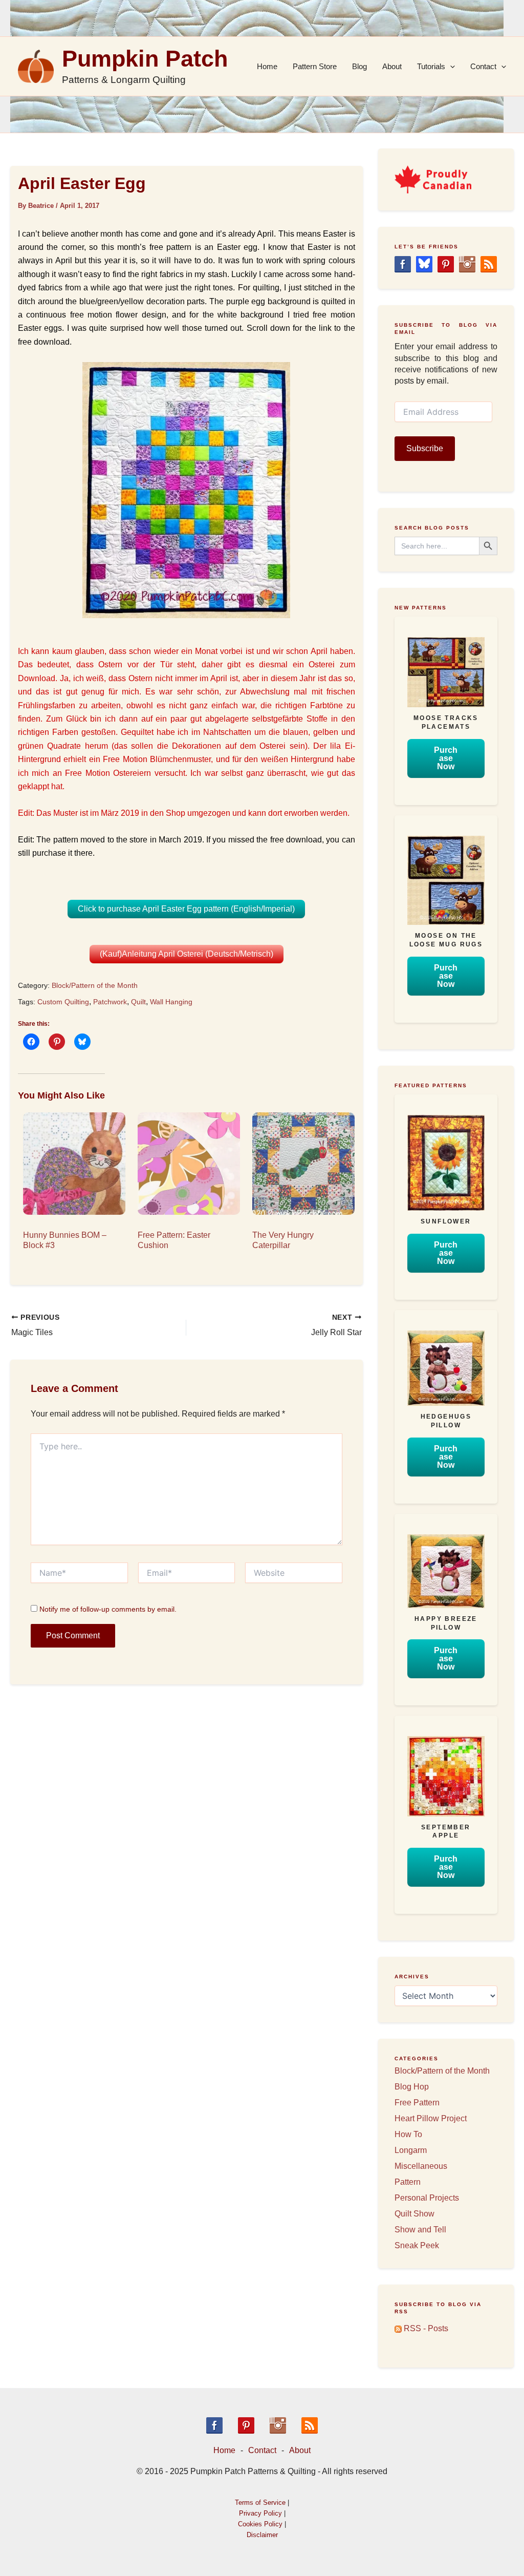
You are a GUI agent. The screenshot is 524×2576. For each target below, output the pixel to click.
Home (267, 66)
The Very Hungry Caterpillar (283, 1240)
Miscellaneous (421, 2166)
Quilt (138, 1002)
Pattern (408, 2182)
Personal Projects (427, 2198)
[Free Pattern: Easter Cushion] (185, 1164)
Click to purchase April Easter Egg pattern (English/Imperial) (186, 909)
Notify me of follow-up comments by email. (108, 1609)
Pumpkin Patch (145, 59)
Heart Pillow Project (431, 2118)
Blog (359, 66)
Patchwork (110, 1002)
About (392, 66)
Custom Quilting (63, 1002)
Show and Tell (420, 2230)
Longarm (411, 2150)
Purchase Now (446, 758)
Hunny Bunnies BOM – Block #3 (65, 1240)
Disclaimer (262, 2535)
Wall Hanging (171, 1002)
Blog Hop (412, 2087)
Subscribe (425, 448)
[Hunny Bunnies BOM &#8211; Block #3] (70, 1164)
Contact (483, 66)
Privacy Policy (260, 2513)
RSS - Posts (425, 2328)
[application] (450, 67)
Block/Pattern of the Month (95, 985)
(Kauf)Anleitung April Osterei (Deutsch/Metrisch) (187, 954)
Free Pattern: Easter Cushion (174, 1240)
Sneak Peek (417, 2245)
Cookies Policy (260, 2524)
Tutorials (431, 66)
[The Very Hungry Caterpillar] (299, 1164)
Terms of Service (260, 2503)
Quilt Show (414, 2214)
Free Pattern (417, 2103)
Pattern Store (315, 66)
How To (408, 2134)
